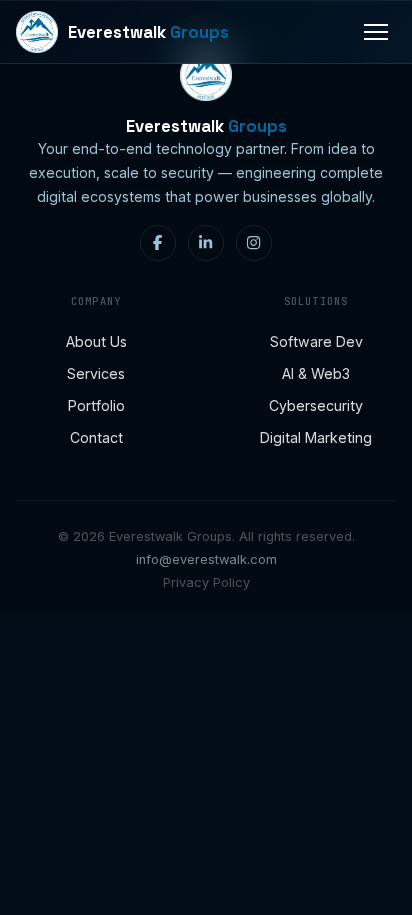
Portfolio (96, 405)
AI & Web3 (316, 373)
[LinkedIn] (206, 243)
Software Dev (316, 341)
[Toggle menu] (376, 32)
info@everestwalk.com (206, 559)
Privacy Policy (206, 582)
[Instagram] (254, 243)
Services (96, 373)
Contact (96, 437)
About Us (96, 341)
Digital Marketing (316, 437)
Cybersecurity (316, 405)
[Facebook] (158, 243)
